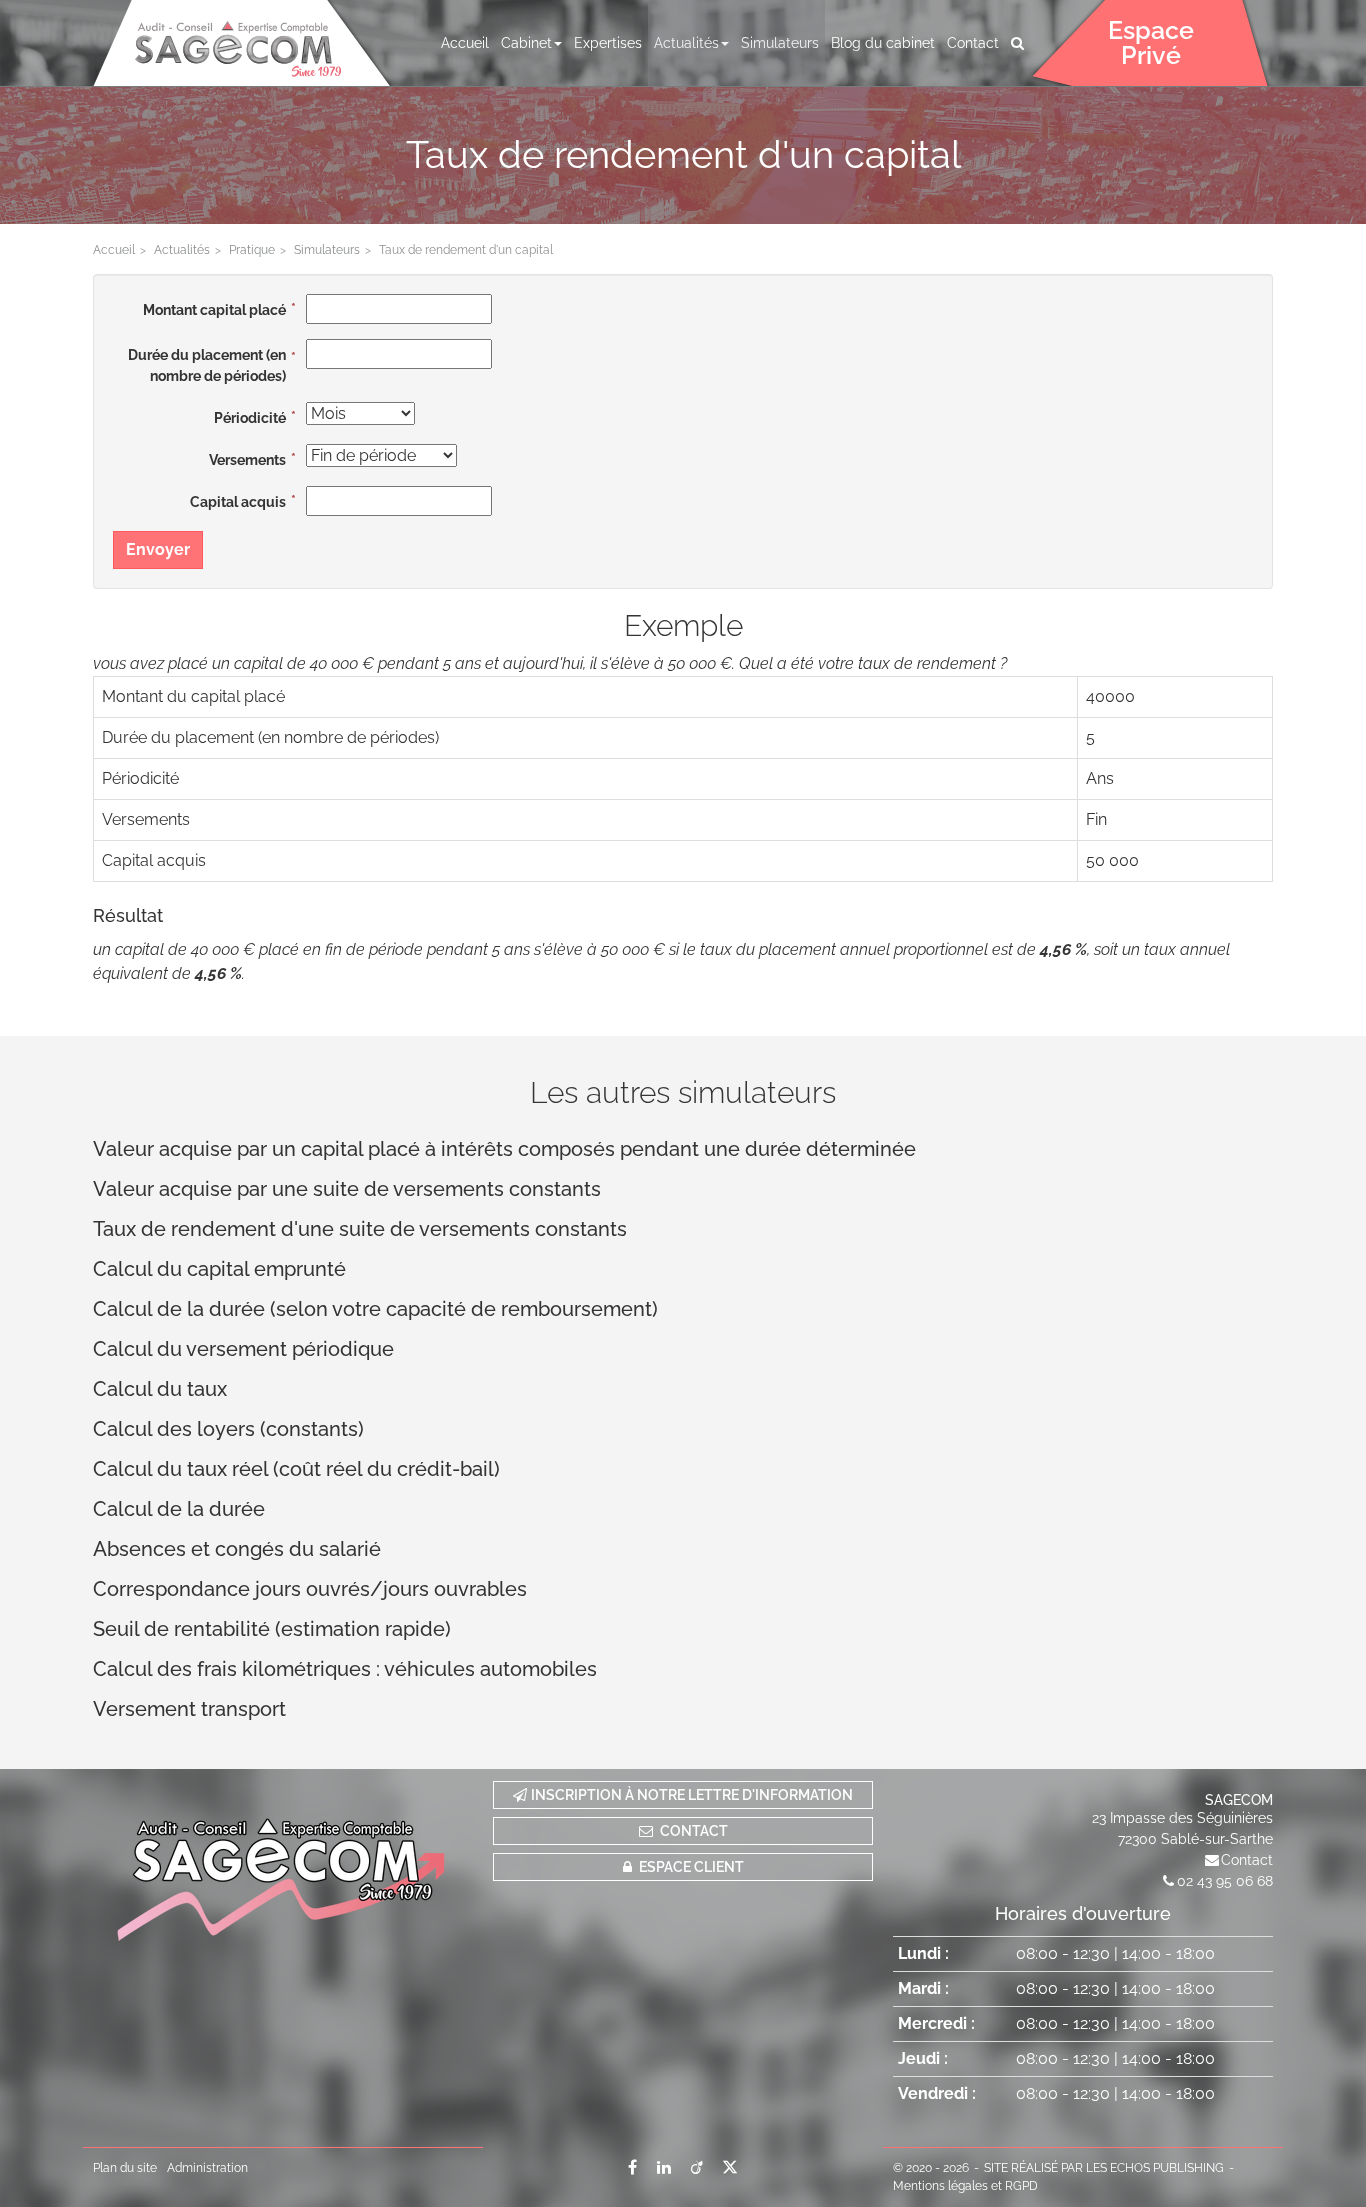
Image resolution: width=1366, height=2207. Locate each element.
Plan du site (125, 2168)
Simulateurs (780, 43)
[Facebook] (632, 2167)
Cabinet (526, 43)
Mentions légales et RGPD (965, 2186)
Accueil (465, 43)
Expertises (608, 43)
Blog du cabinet (883, 43)
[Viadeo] (696, 2167)
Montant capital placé (214, 310)
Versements (247, 460)
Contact (973, 43)
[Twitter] (730, 2167)
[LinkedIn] (664, 2167)
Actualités (686, 43)
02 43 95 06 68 (1225, 1881)
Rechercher (1021, 43)
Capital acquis (238, 502)
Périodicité (250, 418)
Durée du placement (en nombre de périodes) (207, 365)
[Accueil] (283, 1861)
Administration (207, 2168)
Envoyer (158, 549)
